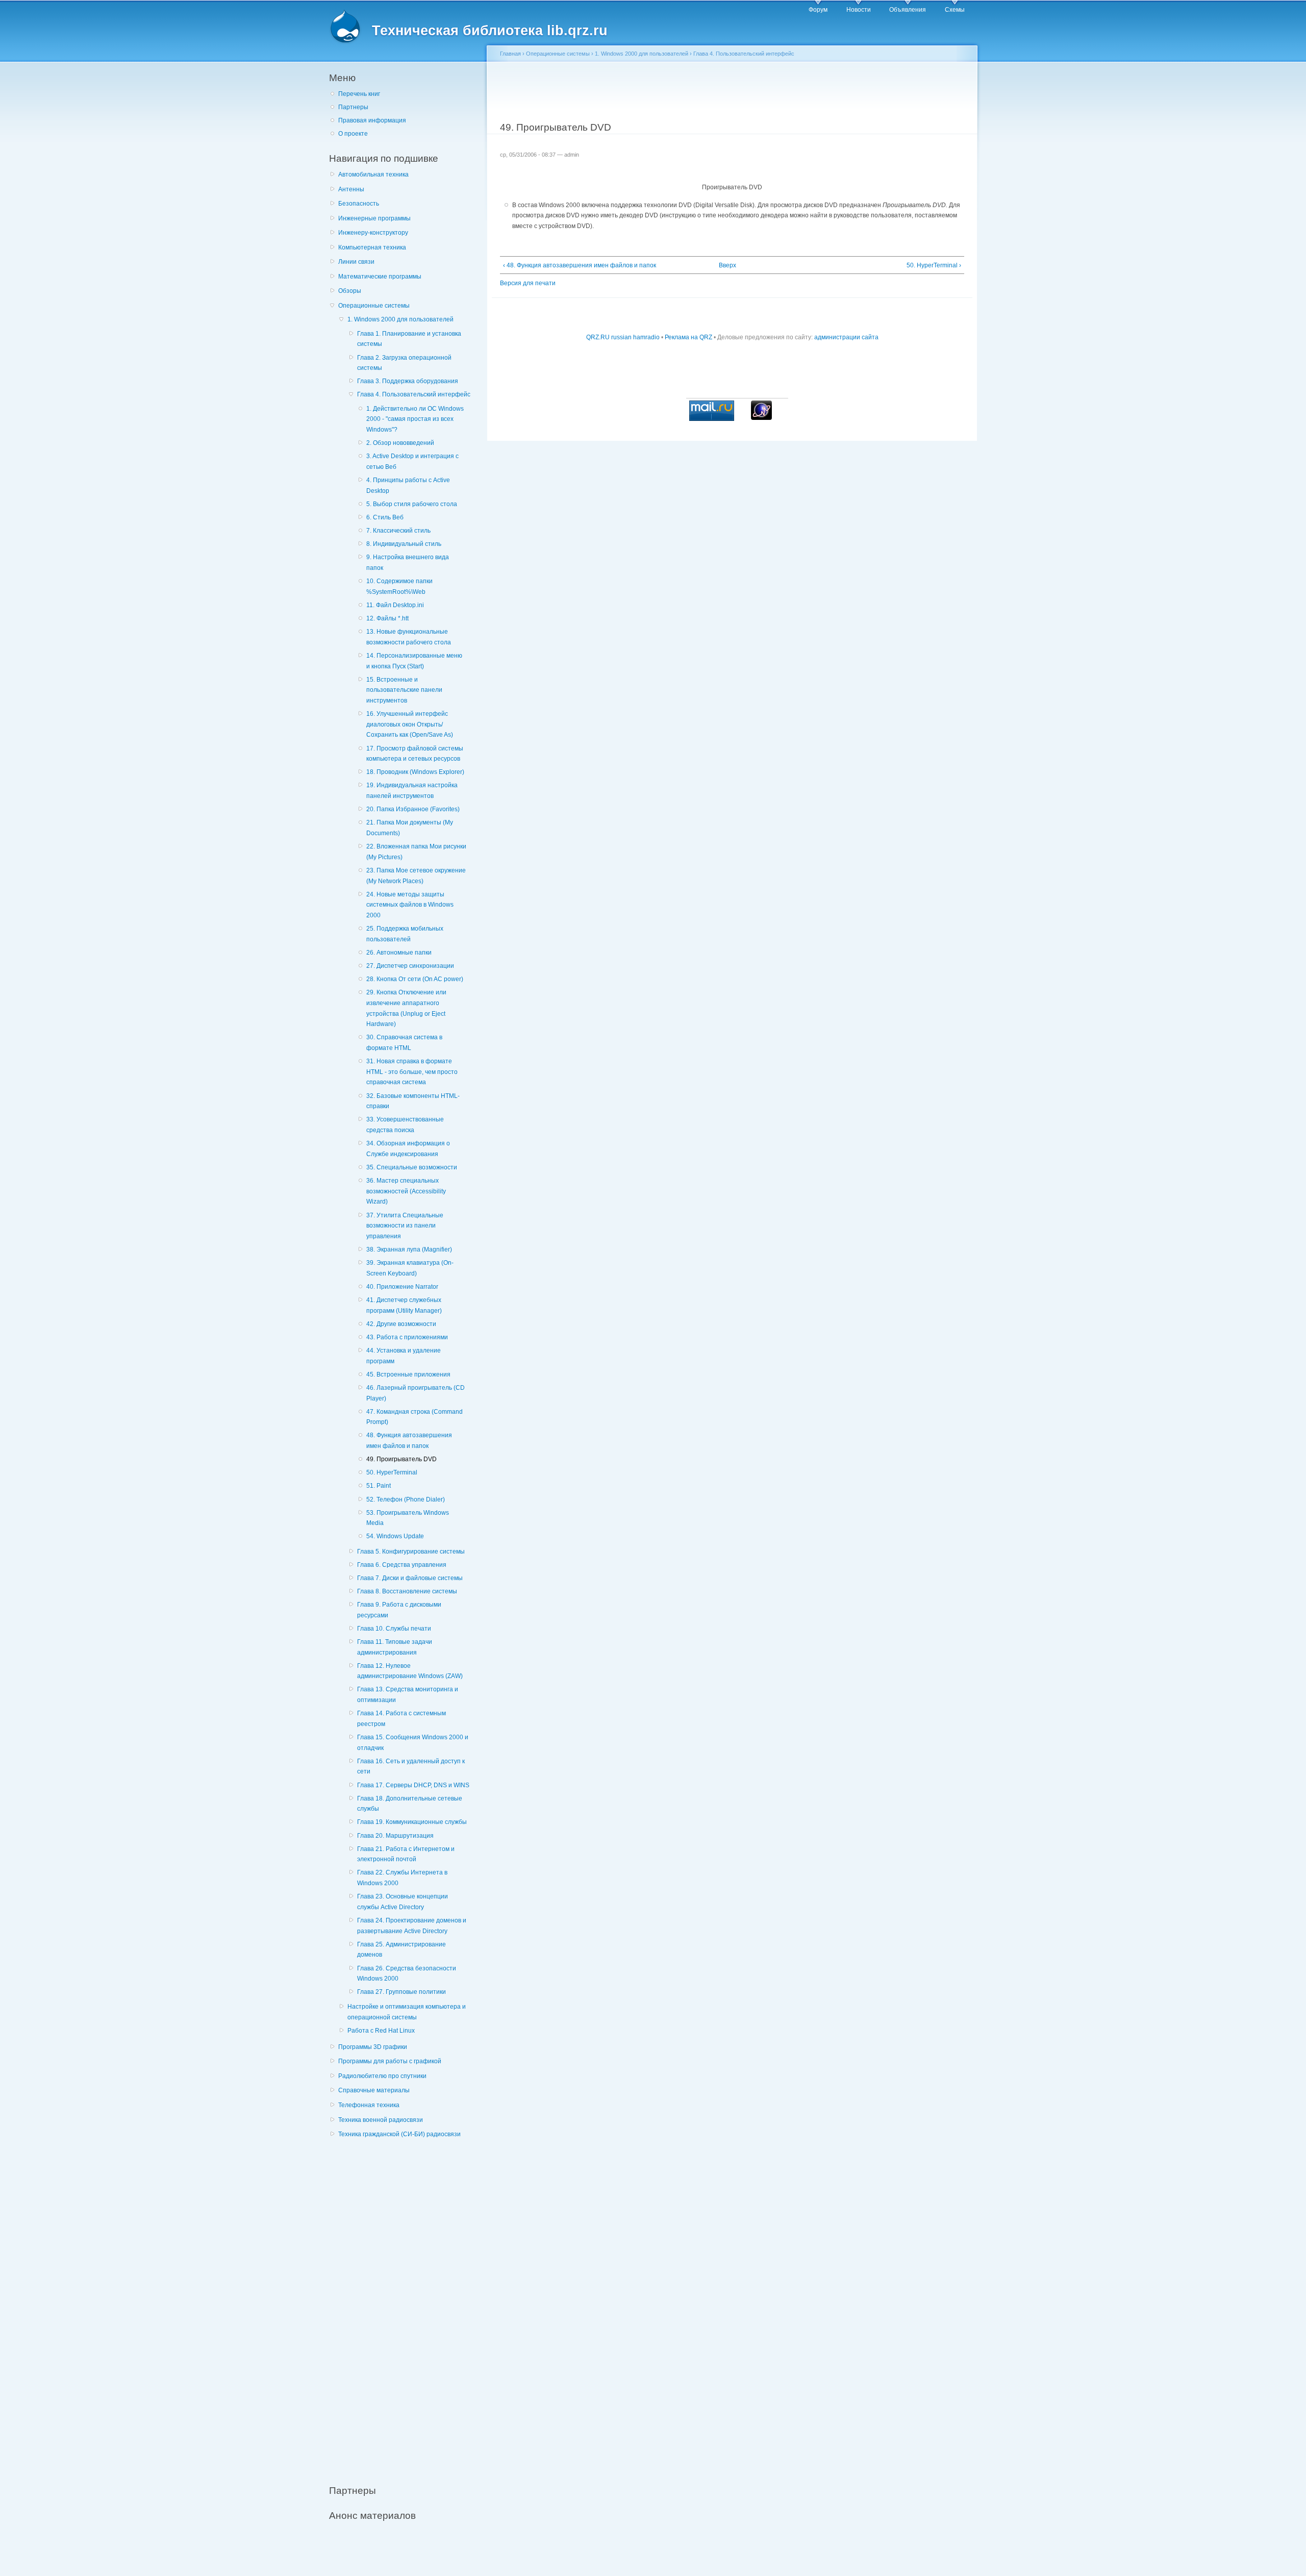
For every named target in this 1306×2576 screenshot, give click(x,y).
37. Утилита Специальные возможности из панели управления (405, 1226)
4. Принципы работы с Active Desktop (408, 485)
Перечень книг (359, 94)
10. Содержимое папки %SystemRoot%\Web (399, 586)
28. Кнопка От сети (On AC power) (415, 979)
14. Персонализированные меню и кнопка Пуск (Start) (414, 661)
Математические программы (380, 277)
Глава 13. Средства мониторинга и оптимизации (408, 1695)
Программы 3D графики (373, 2047)
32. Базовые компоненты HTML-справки (413, 1101)
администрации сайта (846, 337)
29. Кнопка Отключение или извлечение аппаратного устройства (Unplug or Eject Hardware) (406, 1008)
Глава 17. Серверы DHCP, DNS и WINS (413, 1785)
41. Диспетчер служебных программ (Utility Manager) (404, 1305)
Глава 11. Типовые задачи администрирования (395, 1647)
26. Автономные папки (399, 953)
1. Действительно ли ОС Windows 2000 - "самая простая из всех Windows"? (415, 419)
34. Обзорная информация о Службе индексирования (408, 1149)
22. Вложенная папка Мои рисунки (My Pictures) (416, 852)
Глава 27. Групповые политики (401, 1992)
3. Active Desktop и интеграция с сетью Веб (412, 461)
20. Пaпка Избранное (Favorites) (413, 809)
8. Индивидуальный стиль (404, 544)
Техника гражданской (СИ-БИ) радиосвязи (399, 2134)
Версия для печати (528, 283)
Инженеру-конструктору (373, 233)
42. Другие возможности (401, 1324)
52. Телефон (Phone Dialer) (406, 1499)
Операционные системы (374, 306)
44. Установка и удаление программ (404, 1356)
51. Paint (379, 1486)
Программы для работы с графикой (390, 2061)
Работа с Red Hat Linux (381, 2031)
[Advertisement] (406, 2306)
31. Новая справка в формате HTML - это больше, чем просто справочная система (412, 1072)
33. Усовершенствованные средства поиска (405, 1125)
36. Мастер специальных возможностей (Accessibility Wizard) (406, 1191)
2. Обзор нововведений (400, 443)
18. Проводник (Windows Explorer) (415, 772)
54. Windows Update (395, 1536)
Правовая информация (372, 120)
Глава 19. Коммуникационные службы (412, 1822)
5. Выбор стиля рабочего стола (412, 504)
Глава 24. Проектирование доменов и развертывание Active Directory (412, 1926)
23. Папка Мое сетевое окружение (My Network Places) (416, 876)
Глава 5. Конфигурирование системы (411, 1552)
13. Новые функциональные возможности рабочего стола (409, 637)
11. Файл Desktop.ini (395, 605)
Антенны (351, 189)
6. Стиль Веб (385, 517)
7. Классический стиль (398, 531)
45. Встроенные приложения (408, 1374)
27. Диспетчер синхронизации (410, 966)
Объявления (908, 10)
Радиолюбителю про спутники (382, 2076)
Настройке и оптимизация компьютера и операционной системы (407, 2012)
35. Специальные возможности (412, 1167)
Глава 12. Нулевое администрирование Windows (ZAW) (410, 1671)
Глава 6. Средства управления (402, 1565)
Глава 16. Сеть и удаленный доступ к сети (411, 1767)
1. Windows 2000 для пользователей (400, 319)
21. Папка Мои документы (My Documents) (410, 828)
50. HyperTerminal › (934, 265)
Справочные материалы (374, 2090)
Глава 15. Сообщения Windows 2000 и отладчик (413, 1743)
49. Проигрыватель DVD (401, 1459)
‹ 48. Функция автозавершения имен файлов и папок (580, 265)
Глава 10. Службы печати (394, 1629)
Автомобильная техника (373, 174)
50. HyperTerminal (392, 1472)
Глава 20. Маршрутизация (395, 1836)
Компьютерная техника (372, 247)
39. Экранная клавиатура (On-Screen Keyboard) (410, 1268)
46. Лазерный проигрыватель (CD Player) (416, 1393)
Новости (859, 10)
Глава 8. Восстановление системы (407, 1591)
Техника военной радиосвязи (381, 2120)
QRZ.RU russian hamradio (623, 337)
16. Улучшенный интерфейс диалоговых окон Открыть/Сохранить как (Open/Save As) (410, 724)
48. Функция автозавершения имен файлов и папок (409, 1441)
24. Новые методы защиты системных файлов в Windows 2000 (410, 905)
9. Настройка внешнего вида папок (408, 562)
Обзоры (350, 291)
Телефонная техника (369, 2105)
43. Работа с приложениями (407, 1337)
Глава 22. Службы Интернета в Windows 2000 (402, 1878)
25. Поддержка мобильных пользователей (405, 934)
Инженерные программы (374, 218)
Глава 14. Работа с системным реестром (401, 1719)
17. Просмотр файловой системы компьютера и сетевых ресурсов (415, 754)
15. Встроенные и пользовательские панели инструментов (404, 690)
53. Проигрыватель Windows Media (408, 1518)
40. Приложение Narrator (402, 1287)
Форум (818, 10)
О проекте (353, 134)
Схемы (955, 10)
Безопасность (359, 204)
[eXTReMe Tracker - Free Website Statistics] (761, 418)
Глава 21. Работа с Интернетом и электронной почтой (406, 1854)
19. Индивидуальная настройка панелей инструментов (412, 791)
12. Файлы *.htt (387, 618)
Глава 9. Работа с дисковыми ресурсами (399, 1610)
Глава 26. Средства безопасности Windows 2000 (407, 1974)
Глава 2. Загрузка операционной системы (404, 363)
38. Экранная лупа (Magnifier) (409, 1249)
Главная (510, 54)
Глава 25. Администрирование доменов (401, 1950)
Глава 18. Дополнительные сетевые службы (410, 1804)
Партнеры (353, 107)
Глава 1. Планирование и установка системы (409, 339)
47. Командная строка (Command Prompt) (415, 1417)
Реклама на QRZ (688, 337)
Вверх (727, 265)
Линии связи (356, 262)
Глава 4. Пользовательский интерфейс (414, 394)
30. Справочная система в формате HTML (404, 1043)
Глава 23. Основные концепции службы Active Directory (403, 1902)
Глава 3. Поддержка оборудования (408, 381)
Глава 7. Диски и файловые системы (410, 1578)
